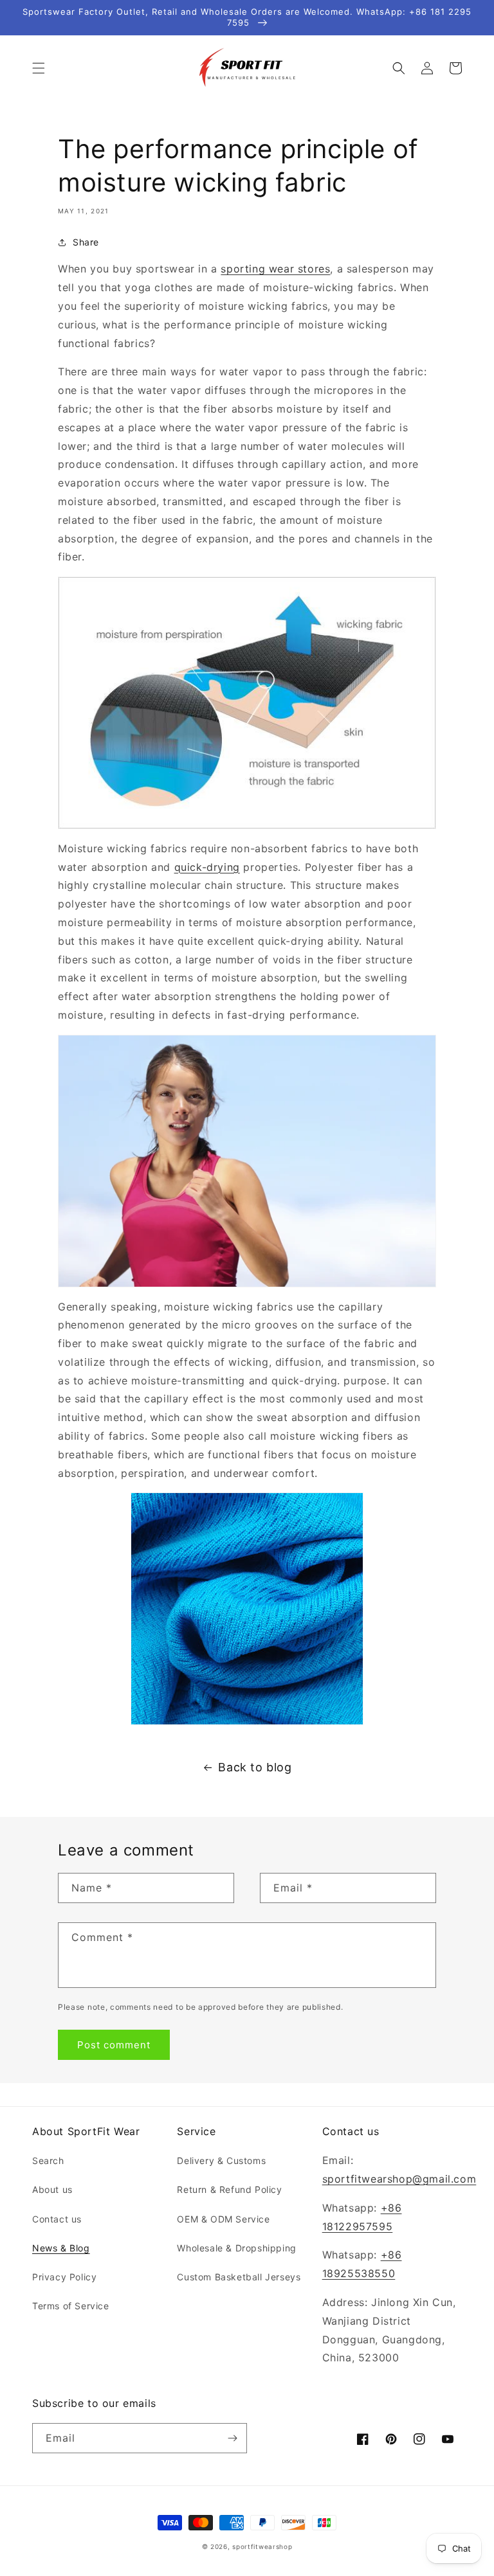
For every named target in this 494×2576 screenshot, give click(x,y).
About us (52, 2189)
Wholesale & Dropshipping (236, 2248)
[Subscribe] (232, 2438)
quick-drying (207, 867)
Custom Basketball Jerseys (239, 2277)
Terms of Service (71, 2306)
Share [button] (86, 242)
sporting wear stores (275, 269)
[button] (39, 68)
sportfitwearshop (262, 2546)
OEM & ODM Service (223, 2219)
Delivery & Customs (221, 2160)
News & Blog (61, 2248)
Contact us (57, 2219)
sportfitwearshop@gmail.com (399, 2179)
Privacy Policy (64, 2277)
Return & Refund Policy (229, 2189)
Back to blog (255, 1767)
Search (48, 2160)
